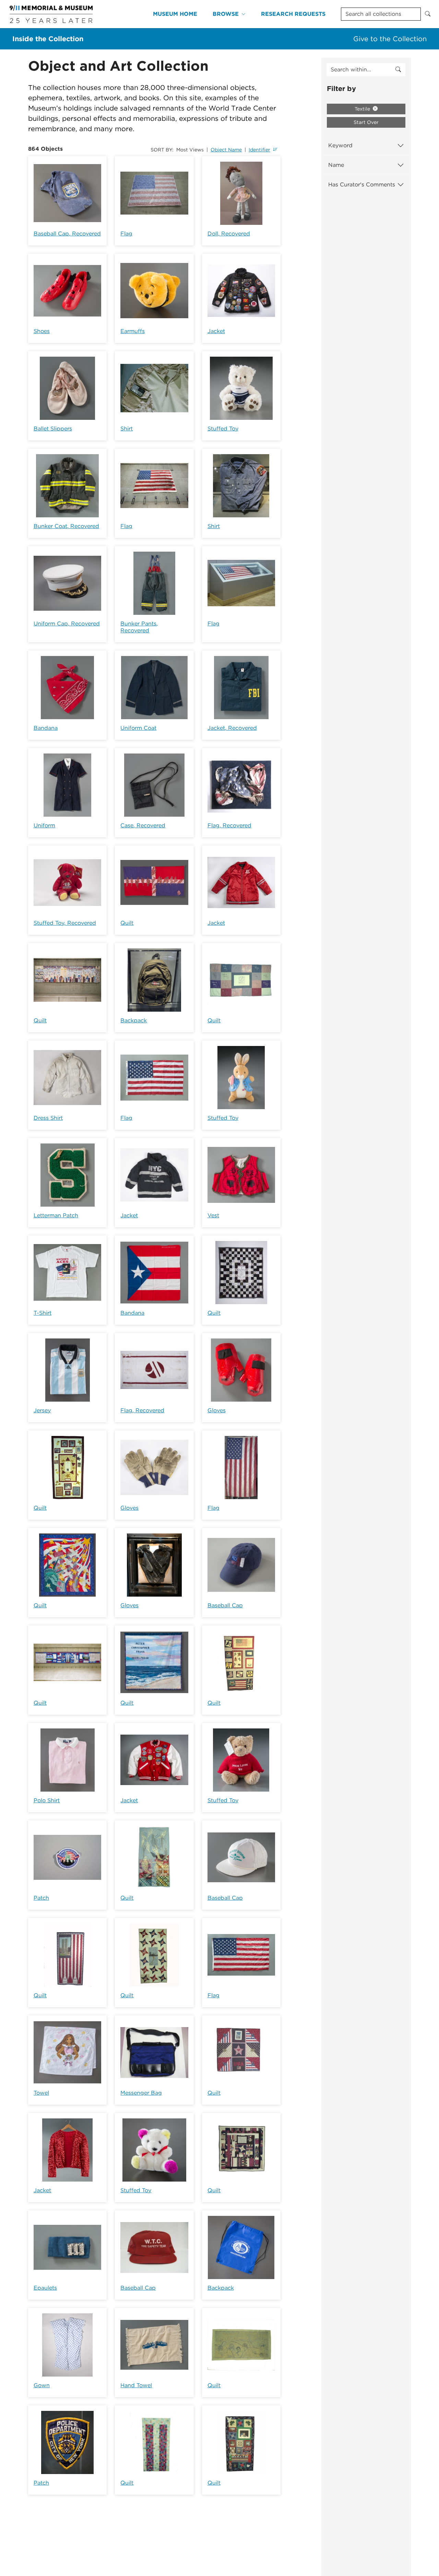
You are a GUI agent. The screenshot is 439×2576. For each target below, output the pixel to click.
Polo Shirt (47, 1800)
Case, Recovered (143, 825)
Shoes (42, 331)
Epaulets (45, 2288)
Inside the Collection (48, 39)
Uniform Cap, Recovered (67, 624)
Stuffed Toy (223, 429)
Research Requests (293, 14)
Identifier (259, 150)
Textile (363, 109)
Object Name (226, 150)
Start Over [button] (366, 122)
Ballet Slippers (53, 429)
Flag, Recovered (229, 825)
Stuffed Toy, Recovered (65, 923)
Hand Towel (136, 2385)
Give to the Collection (390, 39)
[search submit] (398, 70)
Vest (213, 1215)
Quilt (127, 923)
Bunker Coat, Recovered (66, 526)
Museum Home (175, 14)
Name (336, 165)
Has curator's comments (362, 185)
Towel (41, 2093)
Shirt (127, 429)
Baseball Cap (225, 1605)
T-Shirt (43, 1313)
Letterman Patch (56, 1215)
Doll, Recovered (229, 234)
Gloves (217, 1410)
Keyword (340, 145)
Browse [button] (226, 14)
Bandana (46, 728)
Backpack (134, 1020)
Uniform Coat (138, 728)
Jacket (216, 331)
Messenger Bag (141, 2093)
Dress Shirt (48, 1118)
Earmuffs (133, 331)
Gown (42, 2385)
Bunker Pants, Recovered (139, 627)
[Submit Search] (428, 14)
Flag (126, 234)
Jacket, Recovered (232, 728)
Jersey (42, 1410)
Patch (41, 1898)
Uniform (44, 825)
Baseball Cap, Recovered (67, 234)
